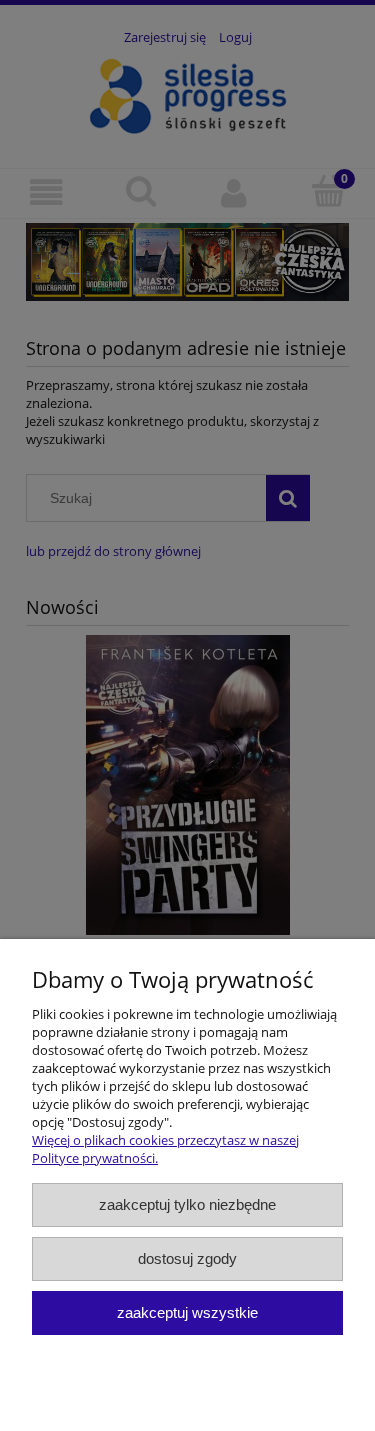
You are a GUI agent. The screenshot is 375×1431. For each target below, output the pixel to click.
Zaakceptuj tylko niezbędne (187, 1204)
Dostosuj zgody (187, 1258)
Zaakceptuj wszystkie (187, 1312)
